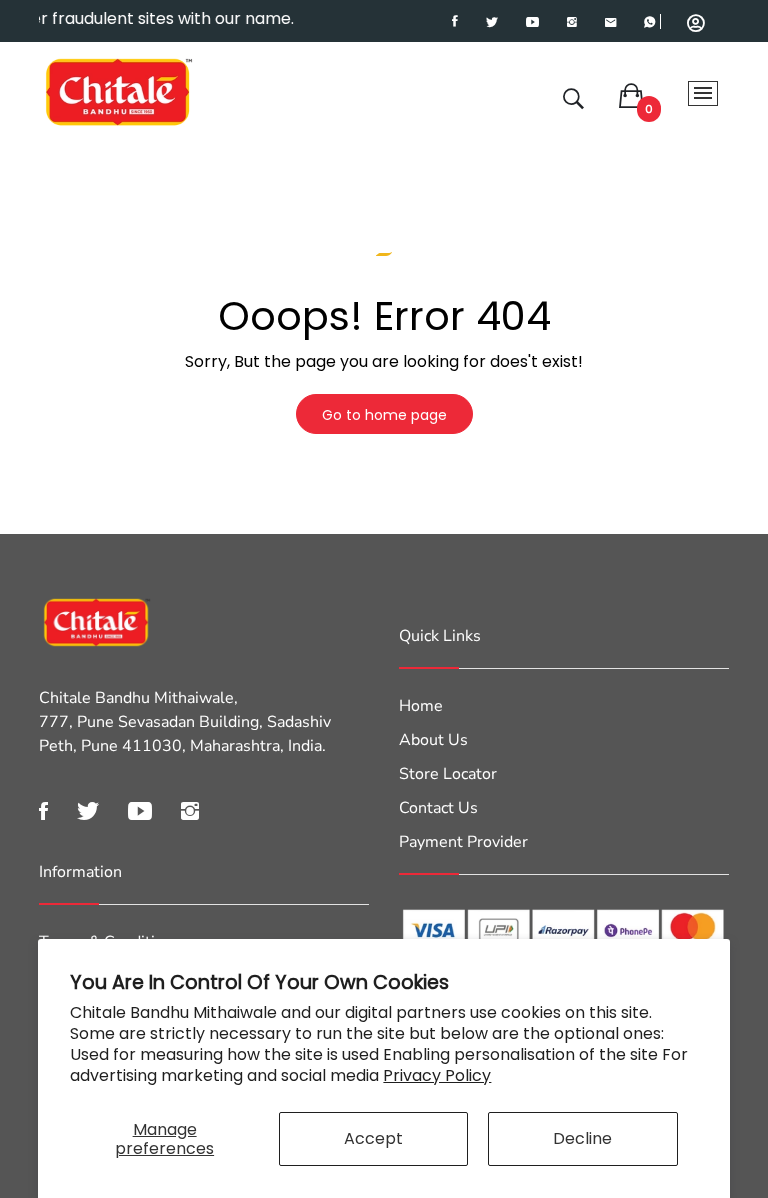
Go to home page (384, 415)
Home (421, 706)
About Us (433, 740)
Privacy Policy (437, 1075)
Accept (373, 1138)
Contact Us (438, 808)
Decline (582, 1138)
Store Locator (448, 774)
